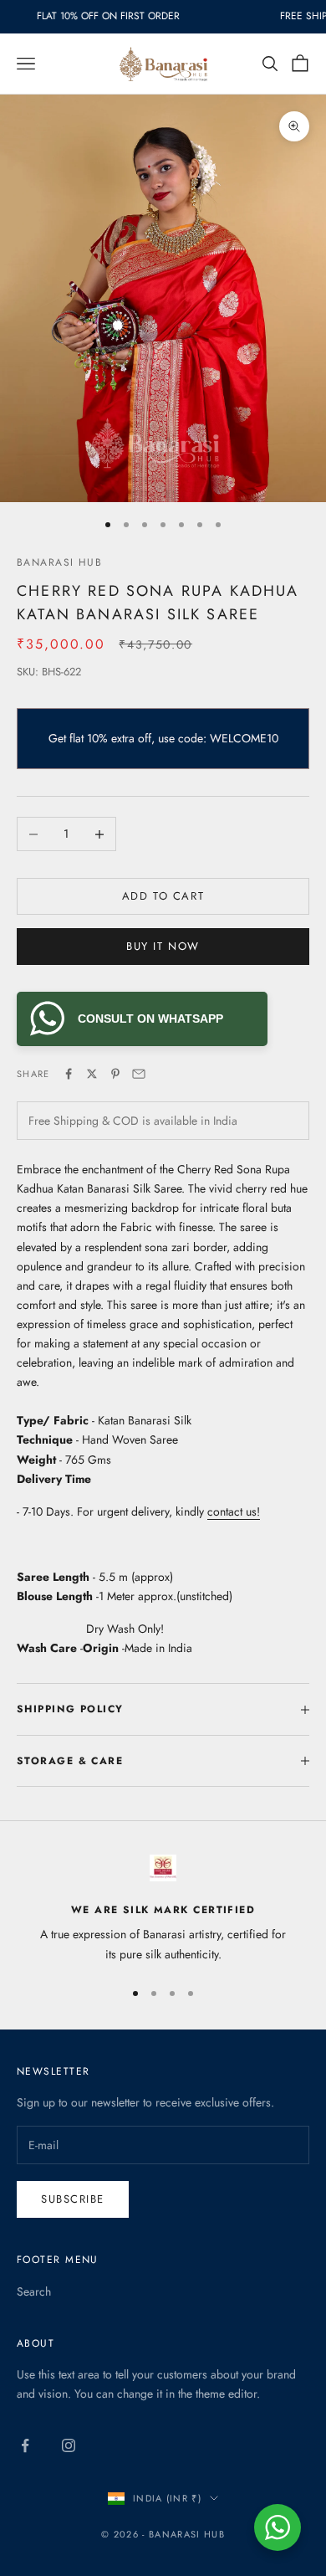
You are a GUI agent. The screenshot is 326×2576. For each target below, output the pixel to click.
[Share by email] (139, 1074)
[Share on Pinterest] (115, 1074)
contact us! (234, 1511)
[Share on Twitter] (92, 1074)
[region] (163, 1909)
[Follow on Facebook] (25, 2445)
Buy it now (163, 946)
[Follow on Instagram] (69, 2445)
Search (34, 2291)
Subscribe (73, 2199)
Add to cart (163, 896)
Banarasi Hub (59, 562)
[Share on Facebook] (69, 1074)
